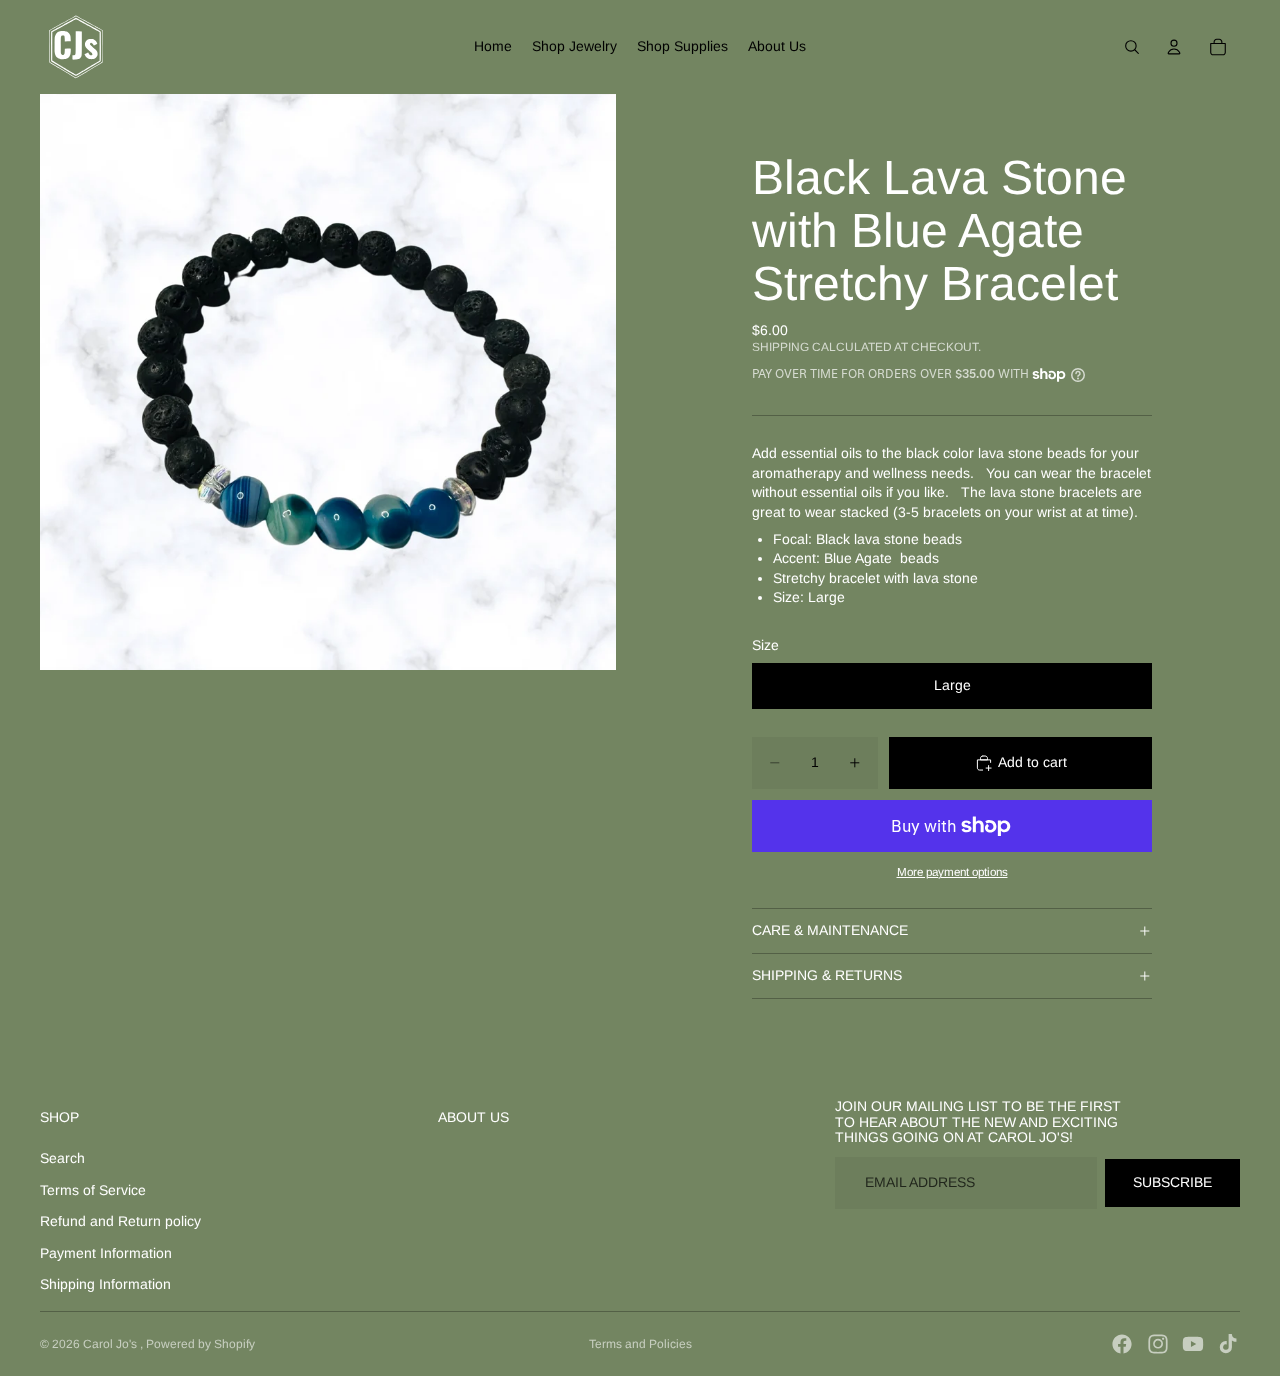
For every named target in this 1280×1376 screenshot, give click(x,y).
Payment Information (106, 1253)
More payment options (952, 871)
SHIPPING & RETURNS (827, 975)
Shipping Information (105, 1284)
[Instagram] (1158, 1344)
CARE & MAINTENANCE (830, 930)
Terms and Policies (640, 1344)
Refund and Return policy (120, 1221)
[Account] (1174, 47)
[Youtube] (1193, 1344)
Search (62, 1158)
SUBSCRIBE (1172, 1182)
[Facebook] (1122, 1344)
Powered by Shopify (200, 1344)
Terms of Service (93, 1190)
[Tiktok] (1228, 1344)
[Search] (1132, 47)
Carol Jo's (111, 1344)
